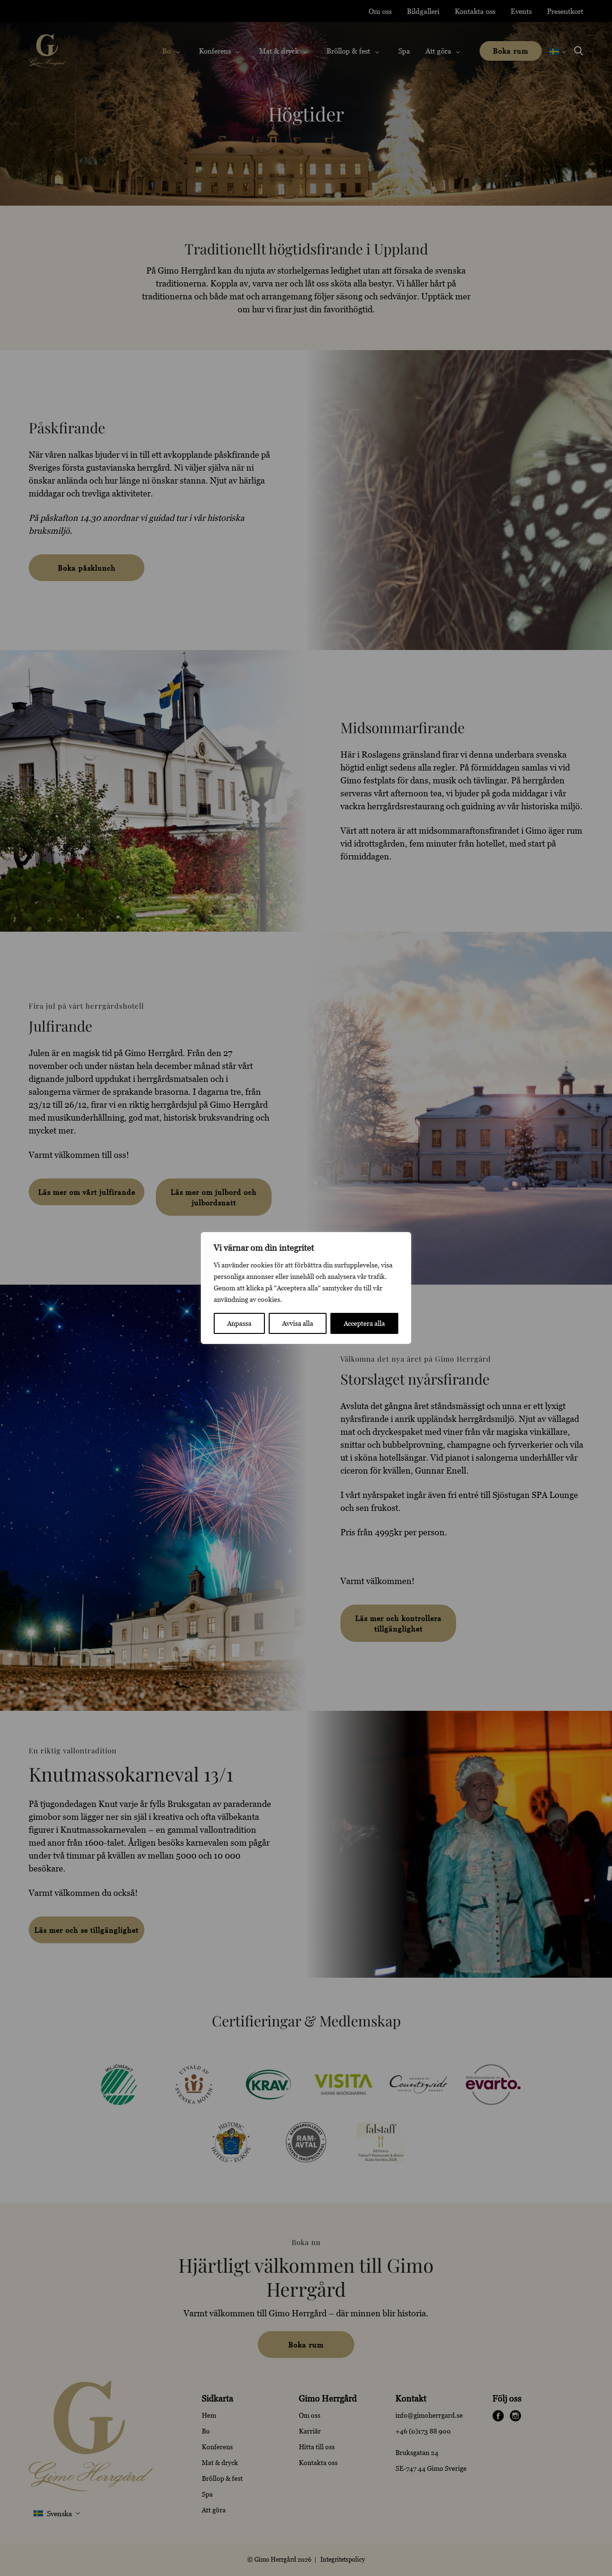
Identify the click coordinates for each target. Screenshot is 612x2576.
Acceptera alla (364, 1323)
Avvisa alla (298, 1323)
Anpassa (239, 1323)
